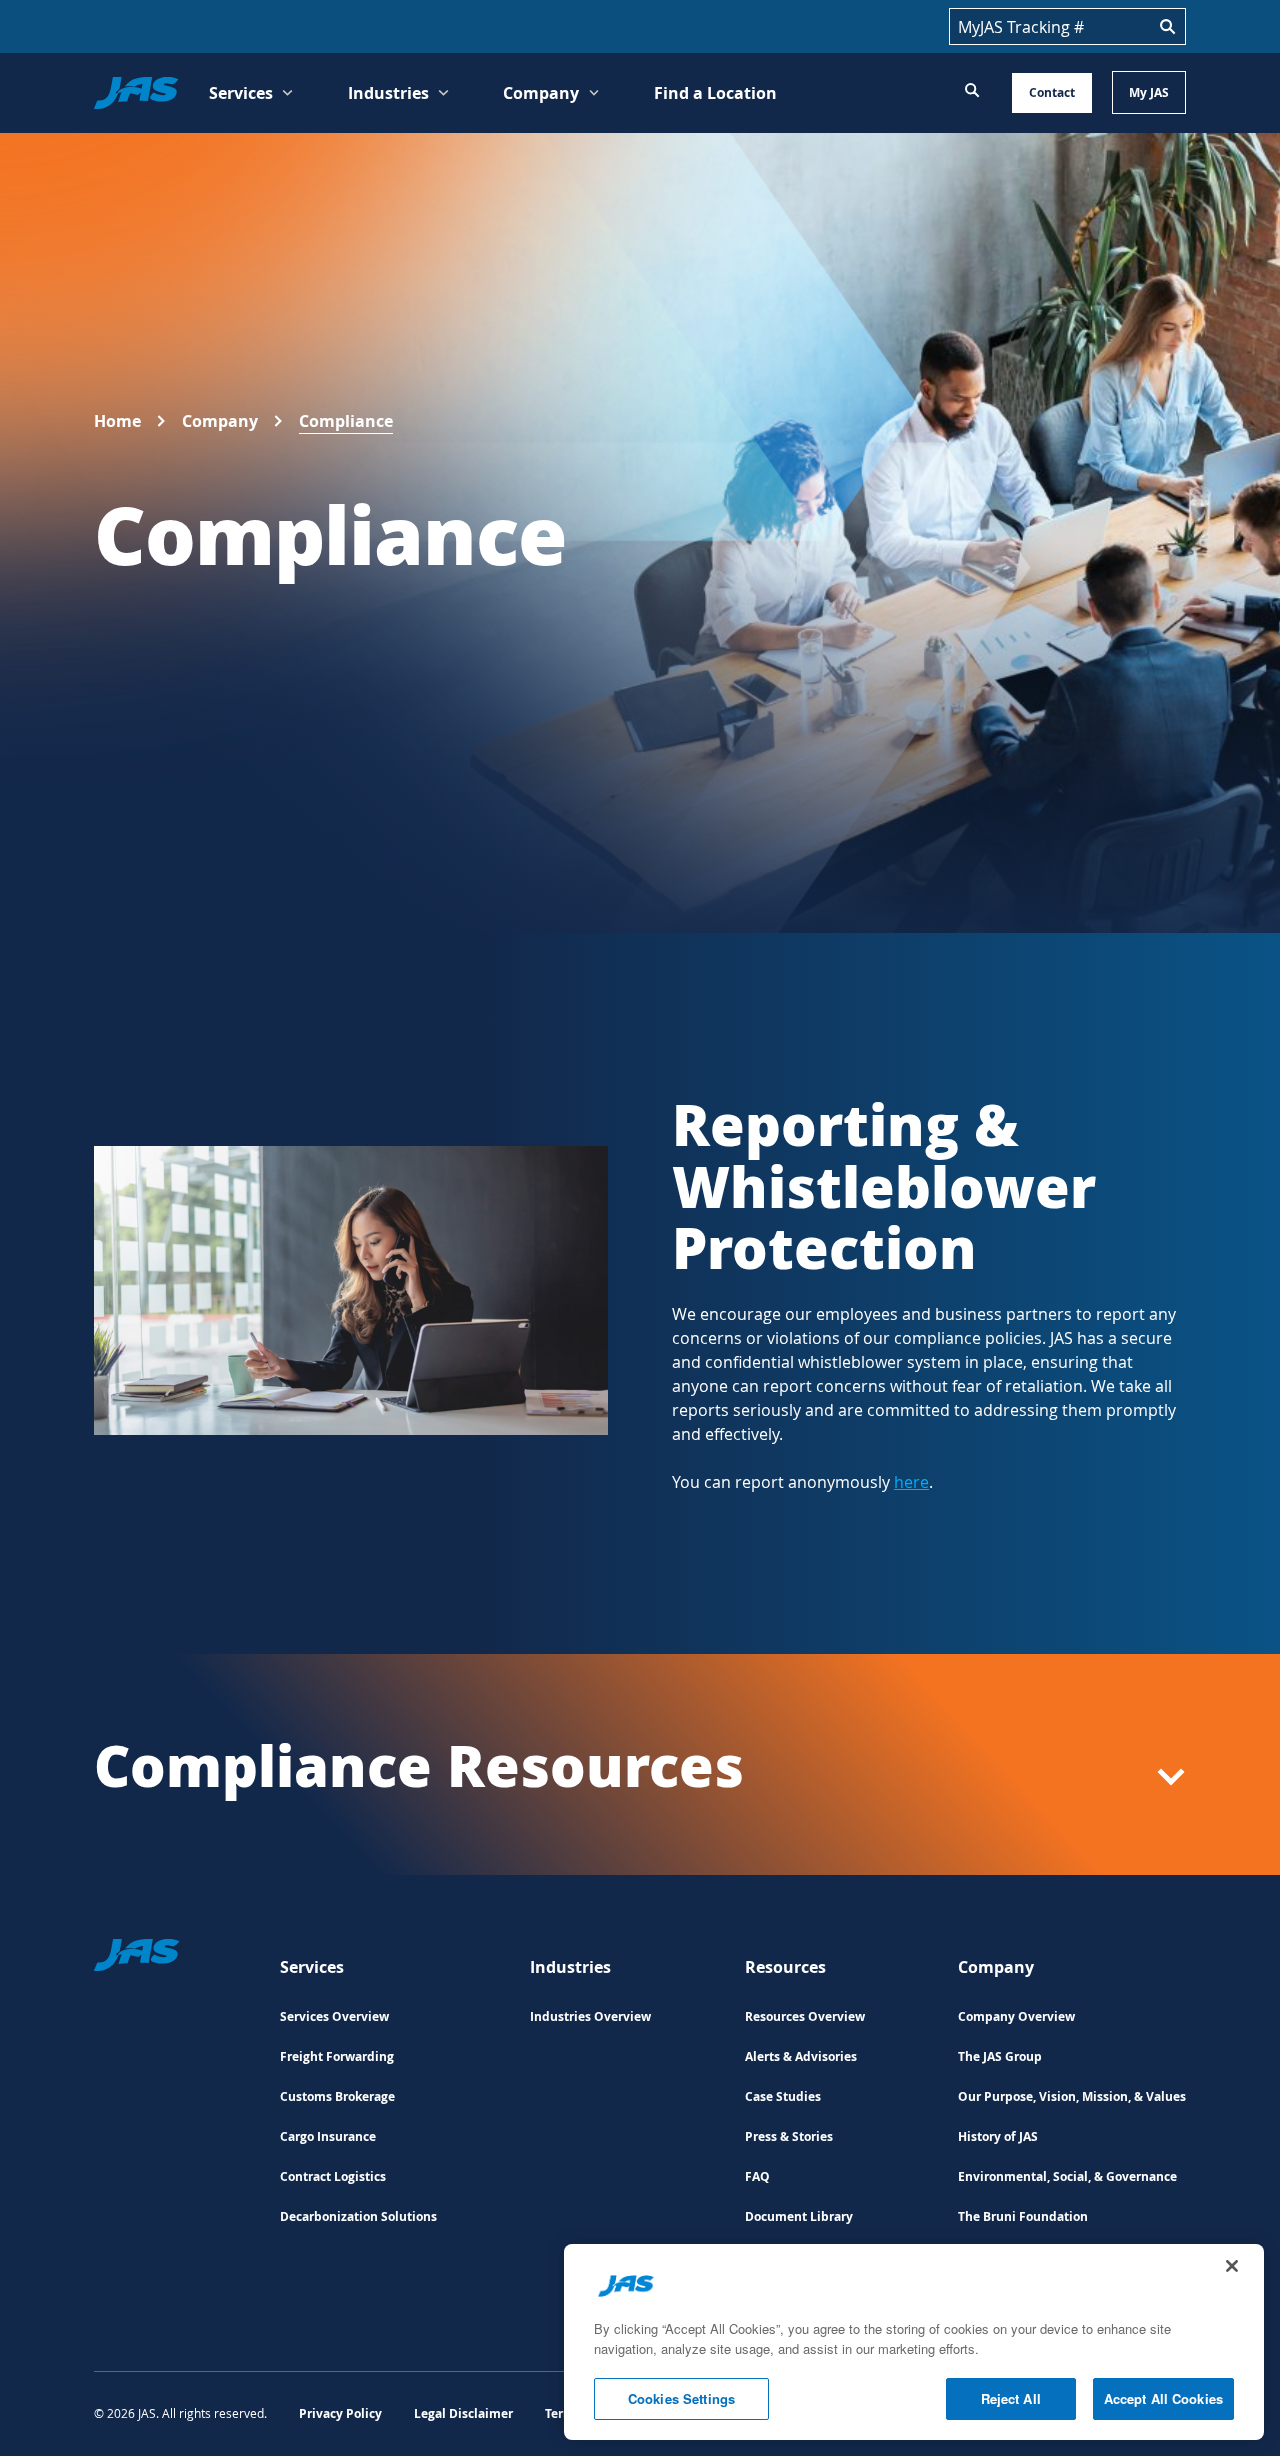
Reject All (1011, 2398)
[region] (914, 2342)
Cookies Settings (681, 2398)
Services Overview (334, 2016)
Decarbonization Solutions (358, 2216)
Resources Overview (805, 2016)
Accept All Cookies (1163, 2398)
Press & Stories (789, 2136)
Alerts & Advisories (801, 2056)
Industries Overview (590, 2016)
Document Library (799, 2216)
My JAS (1149, 92)
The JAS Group (1000, 2056)
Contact (1052, 92)
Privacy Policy (340, 2413)
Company (220, 421)
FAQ (757, 2176)
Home (117, 421)
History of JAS (998, 2136)
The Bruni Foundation (1023, 2216)
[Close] (1232, 2266)
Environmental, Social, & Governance (1067, 2176)
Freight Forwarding (337, 2056)
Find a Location (715, 93)
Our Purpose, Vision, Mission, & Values (1072, 2096)
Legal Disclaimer (463, 2413)
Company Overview (1016, 2016)
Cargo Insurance (328, 2136)
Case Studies (783, 2096)
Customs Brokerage (337, 2096)
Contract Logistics (333, 2176)
